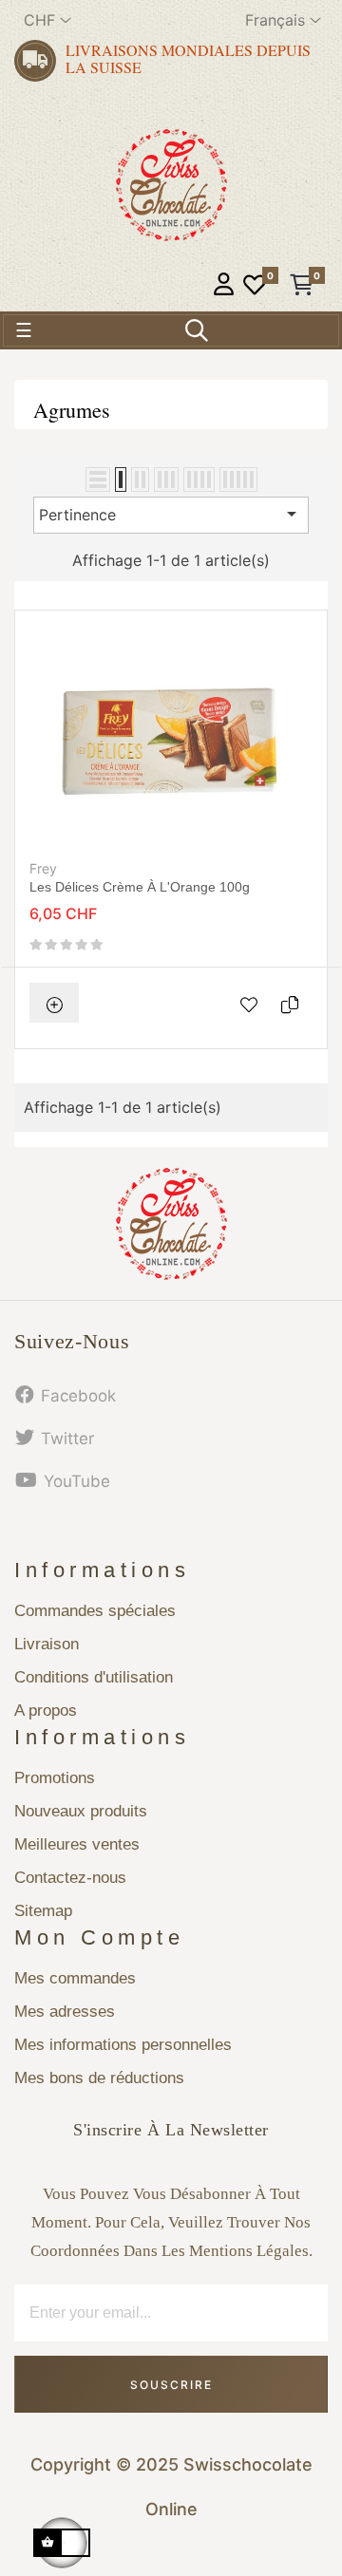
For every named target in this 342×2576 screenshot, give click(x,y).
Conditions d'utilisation (94, 1677)
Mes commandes (75, 1978)
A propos (46, 1711)
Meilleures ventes (77, 1844)
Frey (43, 868)
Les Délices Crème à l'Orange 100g (140, 887)
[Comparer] (294, 1003)
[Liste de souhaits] (255, 286)
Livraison (47, 1644)
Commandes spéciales (95, 1611)
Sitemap (43, 1911)
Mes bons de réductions (99, 2078)
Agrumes (72, 410)
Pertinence (171, 514)
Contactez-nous (70, 1878)
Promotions (55, 1778)
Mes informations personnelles (123, 2045)
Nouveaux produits (81, 1811)
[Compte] (224, 286)
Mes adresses (65, 2012)
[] (54, 1003)
